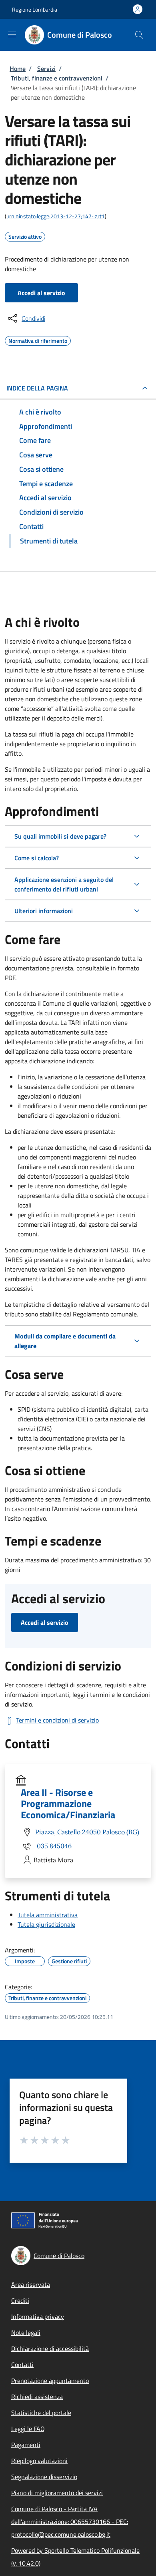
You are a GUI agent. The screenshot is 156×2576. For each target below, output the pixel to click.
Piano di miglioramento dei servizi (57, 2493)
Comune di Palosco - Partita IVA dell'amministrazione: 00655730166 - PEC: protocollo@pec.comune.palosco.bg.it (70, 2522)
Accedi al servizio (41, 293)
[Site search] (139, 35)
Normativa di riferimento (38, 340)
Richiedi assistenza (37, 2397)
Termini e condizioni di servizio (57, 1720)
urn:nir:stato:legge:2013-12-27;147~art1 (56, 216)
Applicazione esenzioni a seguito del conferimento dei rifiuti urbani (64, 884)
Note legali (26, 2332)
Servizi (46, 68)
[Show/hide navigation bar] (12, 34)
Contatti (22, 2365)
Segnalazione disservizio (44, 2477)
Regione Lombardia (35, 9)
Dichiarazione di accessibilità (50, 2349)
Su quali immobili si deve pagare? (60, 836)
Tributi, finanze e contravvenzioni (57, 78)
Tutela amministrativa (48, 1915)
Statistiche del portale (41, 2413)
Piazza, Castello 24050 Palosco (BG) (87, 1832)
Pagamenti (26, 2445)
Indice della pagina (37, 388)
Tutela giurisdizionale (46, 1924)
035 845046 (54, 1846)
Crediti (20, 2300)
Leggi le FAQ (28, 2429)
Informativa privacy (38, 2316)
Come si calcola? (37, 858)
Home (18, 68)
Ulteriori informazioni (44, 911)
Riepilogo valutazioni (39, 2461)
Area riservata (31, 2284)
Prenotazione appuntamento (50, 2381)
